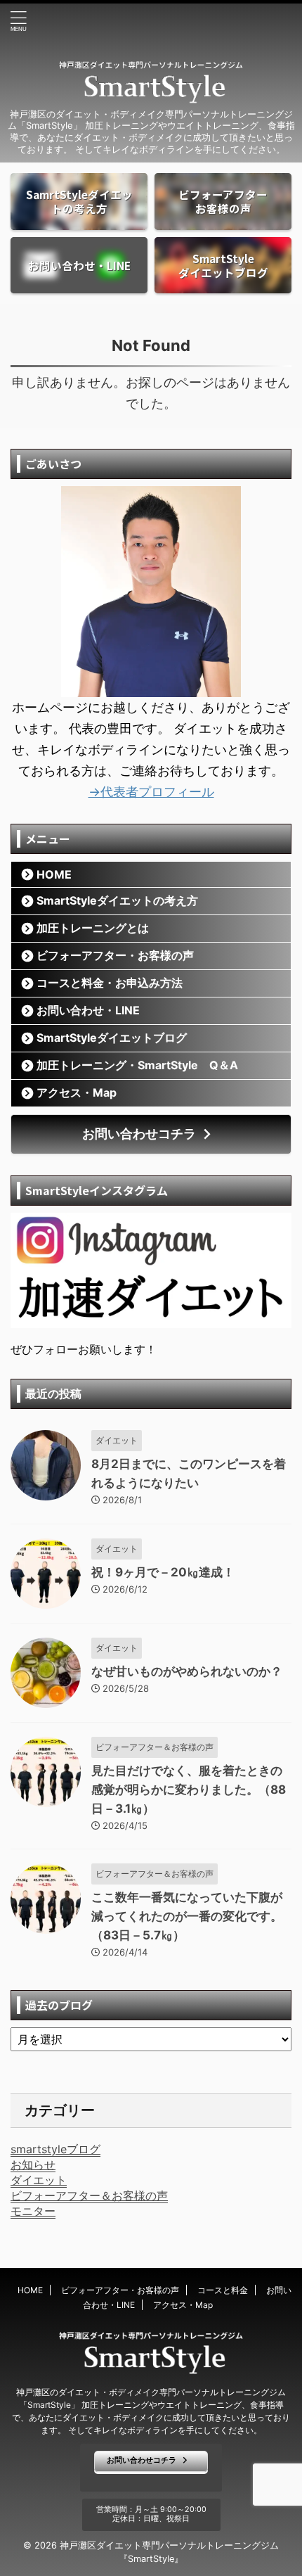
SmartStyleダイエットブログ (112, 1038)
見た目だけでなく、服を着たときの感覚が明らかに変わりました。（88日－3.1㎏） (189, 1790)
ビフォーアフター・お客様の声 (115, 955)
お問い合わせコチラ (139, 1134)
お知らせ (33, 2164)
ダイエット (39, 2180)
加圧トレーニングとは (93, 928)
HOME (54, 874)
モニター (33, 2211)
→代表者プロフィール (151, 792)
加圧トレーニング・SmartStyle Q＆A (137, 1065)
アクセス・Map (77, 1092)
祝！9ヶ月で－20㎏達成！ (163, 1572)
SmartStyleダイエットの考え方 (117, 900)
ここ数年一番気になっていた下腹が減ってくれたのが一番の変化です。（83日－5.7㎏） (187, 1916)
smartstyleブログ (55, 2149)
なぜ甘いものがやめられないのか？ (187, 1671)
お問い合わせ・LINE (88, 1010)
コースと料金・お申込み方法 (110, 983)
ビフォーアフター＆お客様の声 (89, 2195)
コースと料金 (223, 2290)
